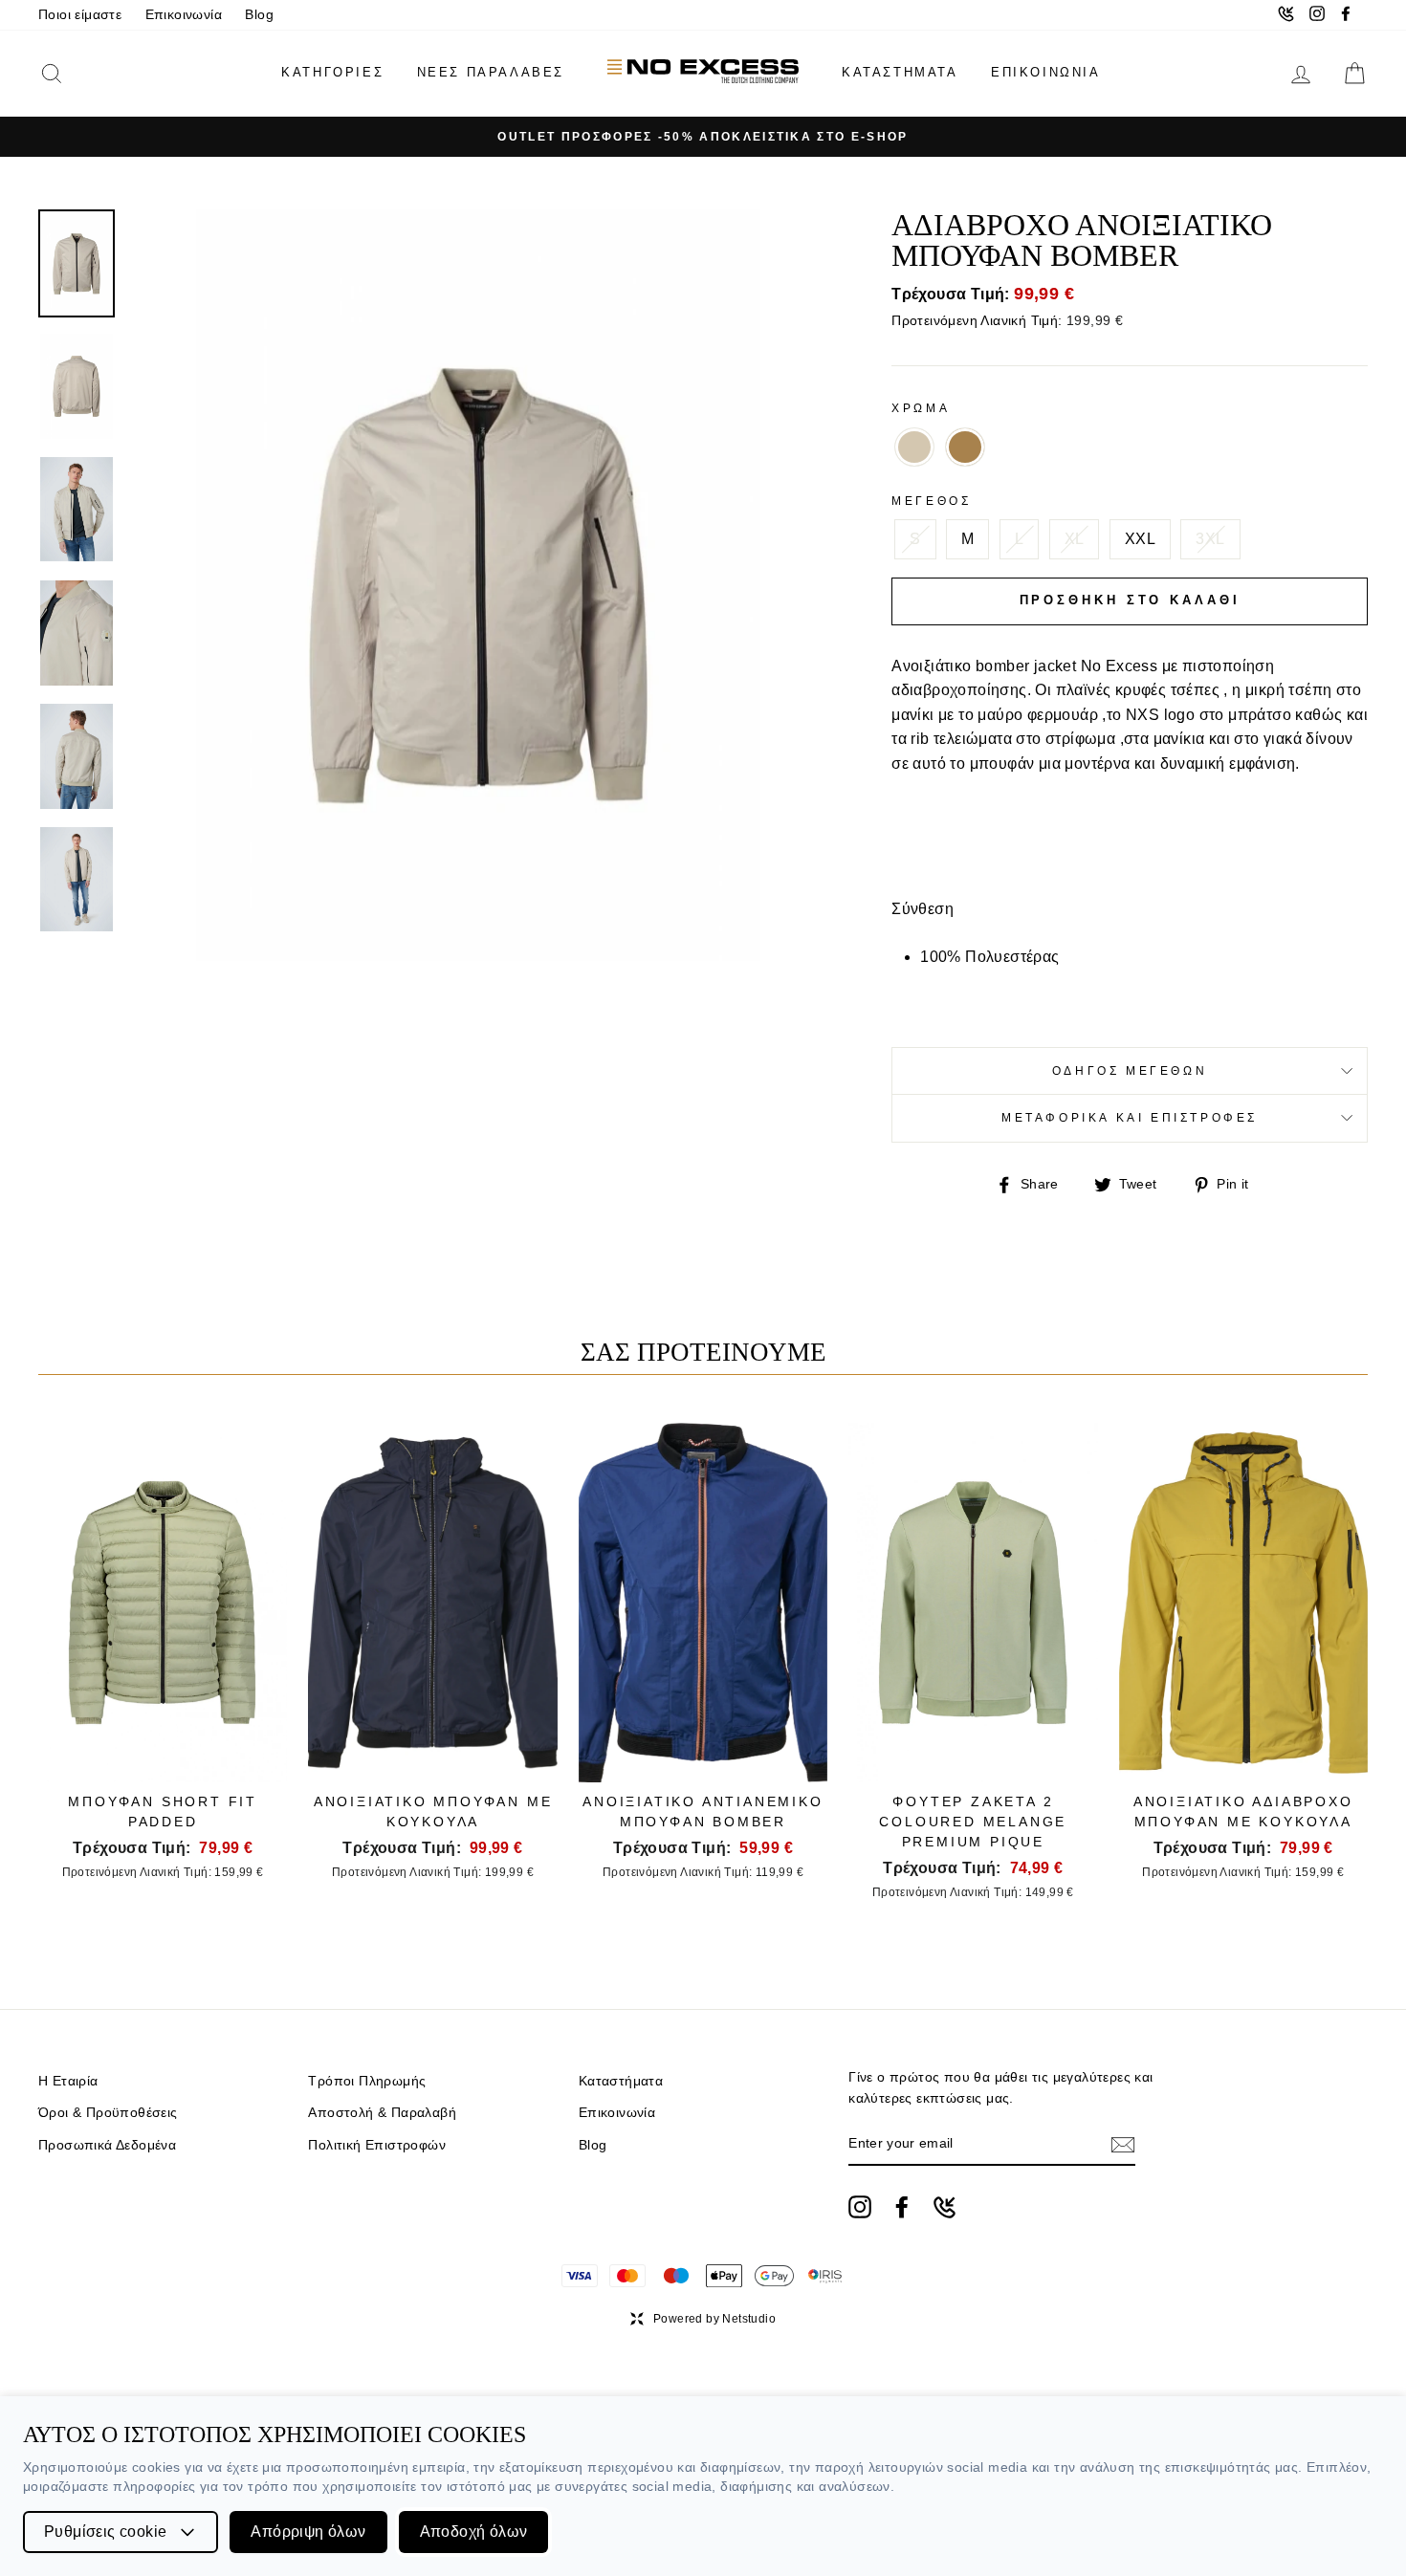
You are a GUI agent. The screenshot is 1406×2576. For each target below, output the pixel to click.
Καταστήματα (621, 2081)
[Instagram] (860, 2207)
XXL (1140, 539)
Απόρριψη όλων (308, 2532)
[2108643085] (945, 2207)
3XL (1210, 539)
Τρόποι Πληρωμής (367, 2081)
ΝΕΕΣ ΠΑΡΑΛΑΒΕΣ (491, 72)
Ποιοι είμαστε (80, 15)
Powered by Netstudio (714, 2319)
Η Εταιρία (68, 2081)
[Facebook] (902, 2207)
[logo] (703, 73)
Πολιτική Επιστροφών (377, 2145)
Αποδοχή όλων (474, 2532)
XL (1075, 539)
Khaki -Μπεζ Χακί (965, 448)
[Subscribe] (1123, 2145)
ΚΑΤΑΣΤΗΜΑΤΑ (900, 72)
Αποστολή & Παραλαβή (382, 2113)
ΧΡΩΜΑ (921, 408)
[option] (703, 137)
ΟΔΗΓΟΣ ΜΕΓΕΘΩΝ (1130, 1071)
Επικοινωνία (184, 15)
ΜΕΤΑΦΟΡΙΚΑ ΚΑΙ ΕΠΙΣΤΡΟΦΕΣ (1130, 1118)
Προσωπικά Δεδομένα (107, 2145)
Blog (259, 15)
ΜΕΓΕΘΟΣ (931, 501)
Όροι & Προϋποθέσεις (108, 2113)
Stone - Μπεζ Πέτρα (914, 448)
